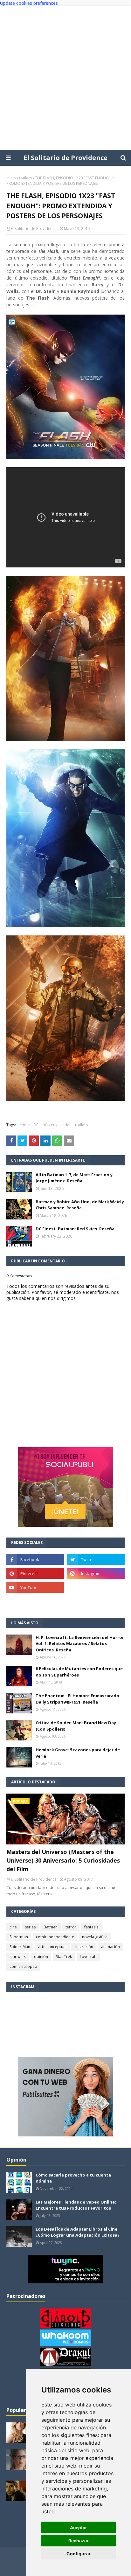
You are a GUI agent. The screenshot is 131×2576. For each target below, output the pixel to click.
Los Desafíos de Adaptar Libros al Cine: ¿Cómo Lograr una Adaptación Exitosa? (78, 2232)
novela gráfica (95, 1937)
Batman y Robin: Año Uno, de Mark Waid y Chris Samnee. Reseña (80, 1205)
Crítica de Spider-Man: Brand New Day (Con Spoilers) (76, 1726)
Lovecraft (88, 1957)
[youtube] (35, 1587)
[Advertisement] (65, 78)
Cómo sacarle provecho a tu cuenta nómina (73, 2178)
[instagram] (96, 1573)
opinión (41, 1957)
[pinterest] (35, 1573)
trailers (25, 178)
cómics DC (29, 1125)
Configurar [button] (79, 2554)
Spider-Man (20, 1947)
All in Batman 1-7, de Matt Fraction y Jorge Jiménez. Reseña (74, 1178)
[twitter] (96, 1559)
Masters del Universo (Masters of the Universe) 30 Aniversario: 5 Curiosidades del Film (63, 1860)
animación (110, 1947)
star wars (18, 1957)
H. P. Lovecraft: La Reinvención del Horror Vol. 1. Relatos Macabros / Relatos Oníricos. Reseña (80, 1644)
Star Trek (64, 1957)
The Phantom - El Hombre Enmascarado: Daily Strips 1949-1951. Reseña (78, 1699)
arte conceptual (52, 1947)
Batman (51, 1927)
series (66, 1125)
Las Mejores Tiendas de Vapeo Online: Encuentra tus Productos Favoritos (76, 2205)
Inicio (11, 178)
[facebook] (35, 1559)
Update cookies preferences (29, 3)
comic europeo (23, 1966)
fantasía (91, 1927)
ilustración (84, 1947)
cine (13, 1927)
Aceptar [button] (79, 2527)
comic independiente (55, 1937)
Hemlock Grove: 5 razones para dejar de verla (78, 1753)
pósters (50, 1125)
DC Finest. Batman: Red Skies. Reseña (75, 1229)
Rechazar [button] (79, 2541)
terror (71, 1927)
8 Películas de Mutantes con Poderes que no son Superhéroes (79, 1672)
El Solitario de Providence (65, 158)
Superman (19, 1937)
